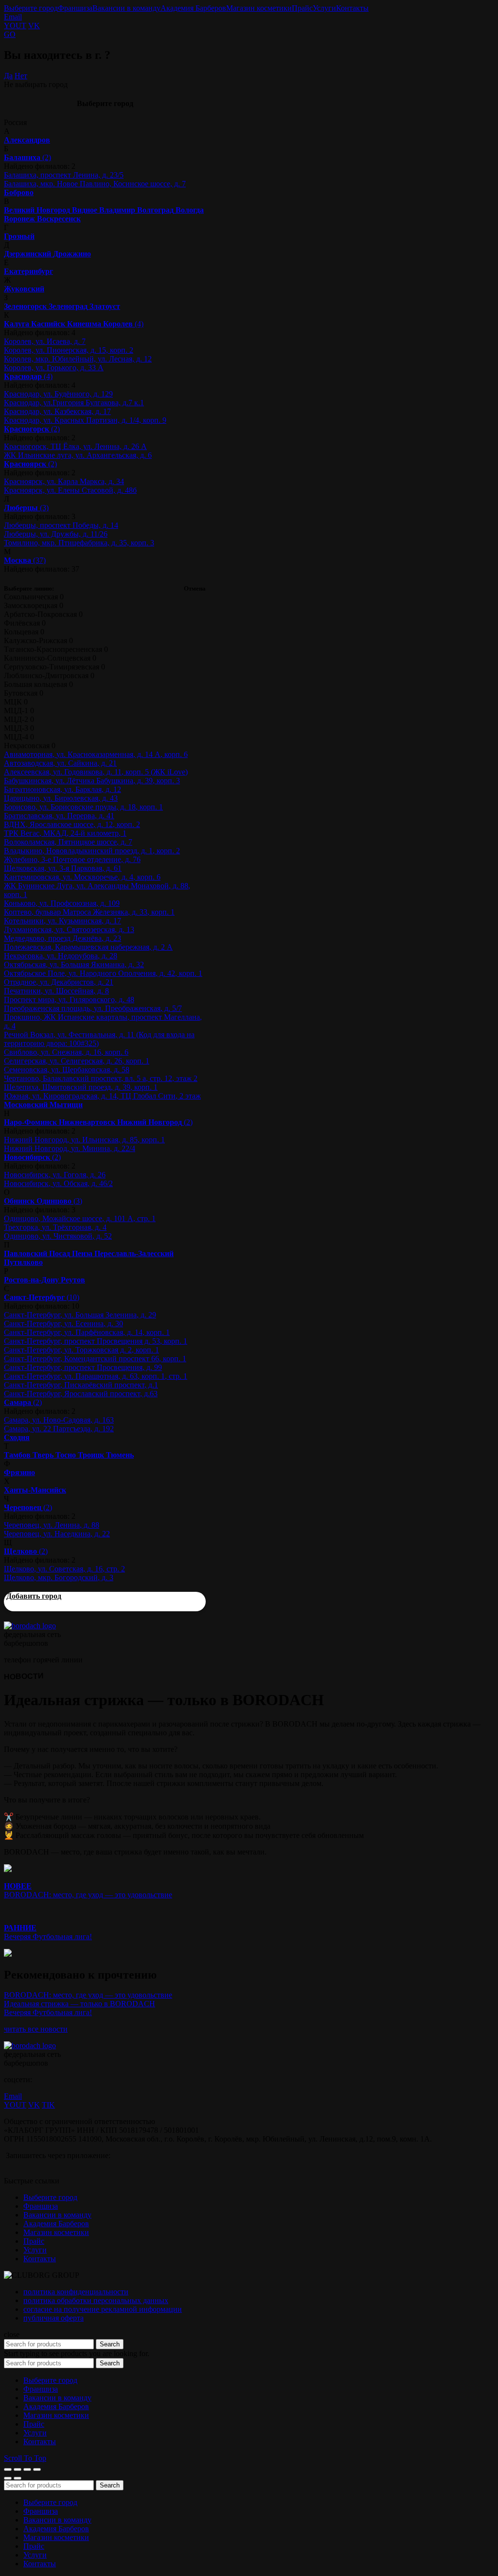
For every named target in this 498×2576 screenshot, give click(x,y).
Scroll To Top (25, 2458)
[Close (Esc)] (8, 2469)
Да (8, 76)
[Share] (18, 2469)
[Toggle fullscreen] (27, 2469)
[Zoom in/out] (37, 2469)
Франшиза (75, 8)
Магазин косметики (259, 8)
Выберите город (31, 8)
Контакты (352, 8)
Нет (21, 76)
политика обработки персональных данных (96, 2300)
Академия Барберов (193, 8)
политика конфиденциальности (76, 2292)
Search (110, 2344)
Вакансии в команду (126, 8)
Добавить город (34, 1596)
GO (10, 34)
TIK (48, 2105)
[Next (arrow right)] (18, 2478)
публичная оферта (53, 2318)
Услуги (324, 8)
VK (34, 26)
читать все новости (36, 2029)
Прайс (302, 8)
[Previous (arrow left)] (8, 2478)
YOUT (15, 26)
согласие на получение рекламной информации (103, 2309)
